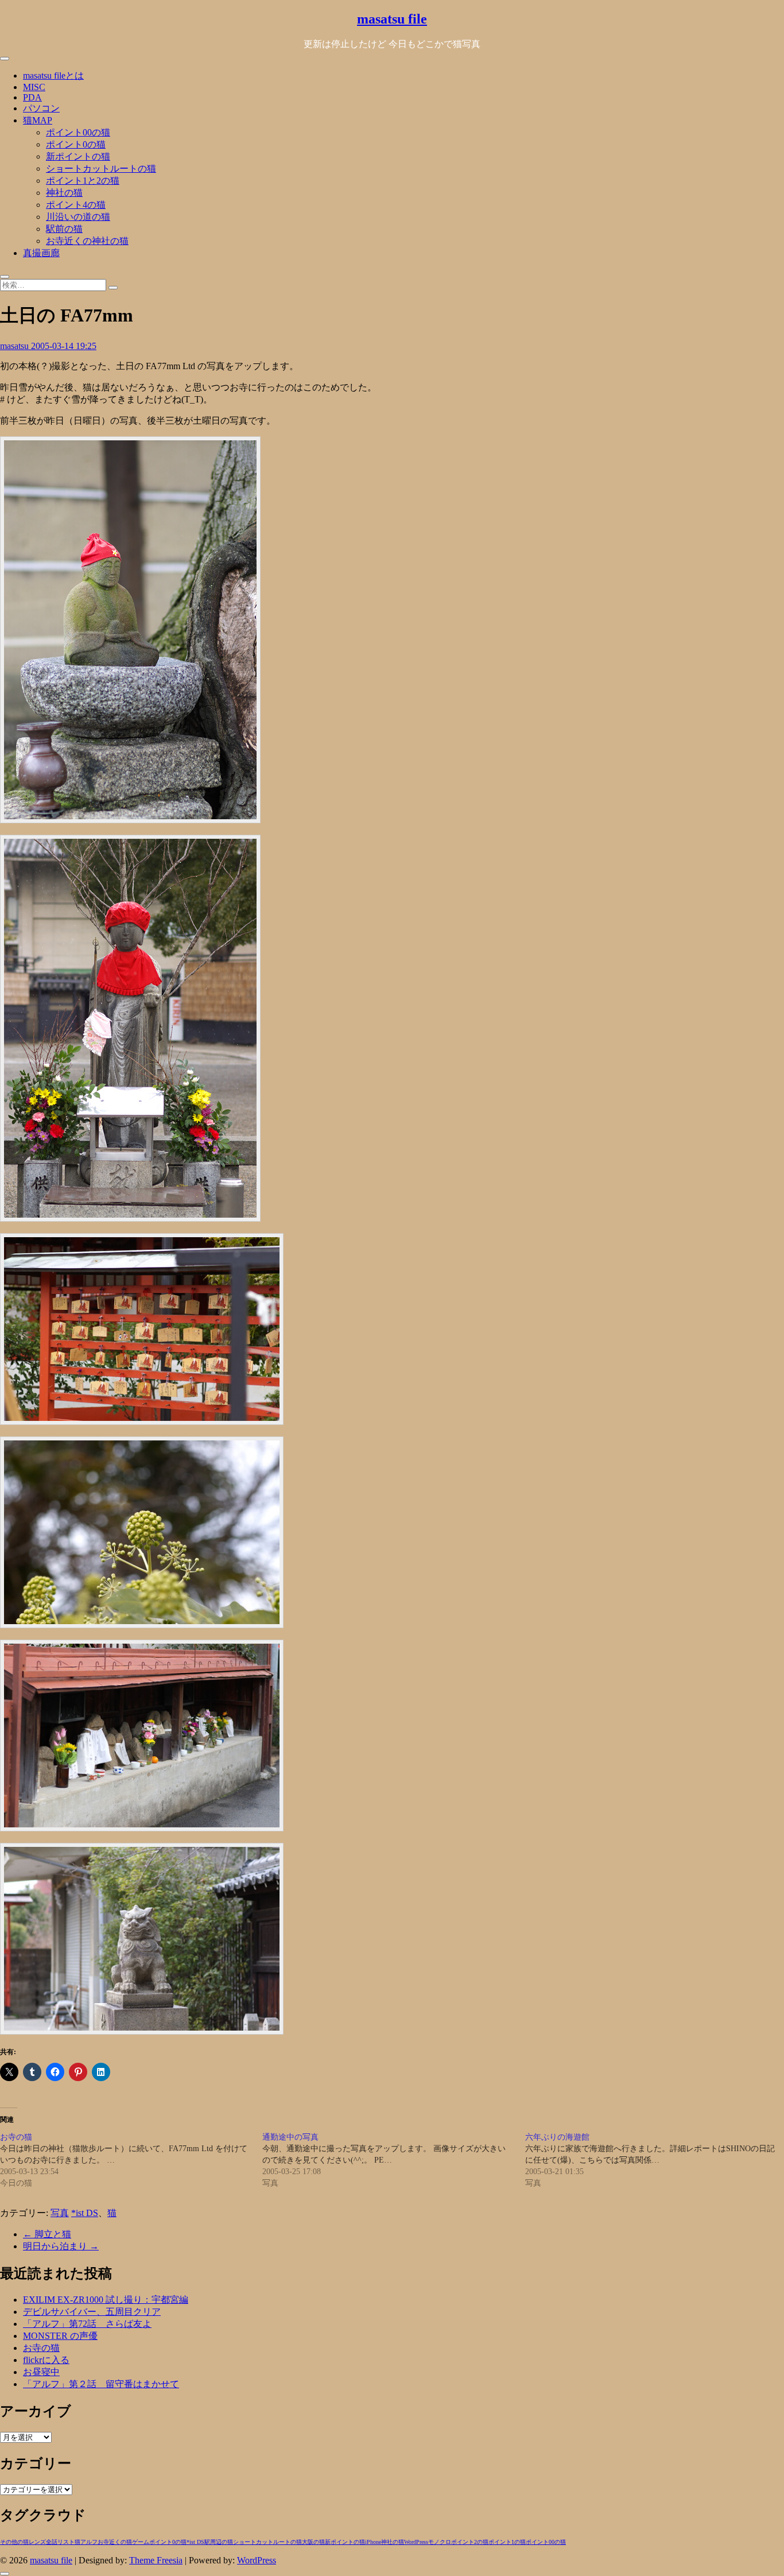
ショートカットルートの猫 (101, 168)
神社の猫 (64, 193)
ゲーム (141, 2542)
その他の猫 (14, 2542)
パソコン (41, 108)
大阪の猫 (313, 2542)
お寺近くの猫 (115, 2542)
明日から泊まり (61, 2246)
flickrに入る (46, 2360)
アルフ (89, 2542)
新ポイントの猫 (78, 156)
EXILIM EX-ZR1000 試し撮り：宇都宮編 (106, 2300)
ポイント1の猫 (507, 2542)
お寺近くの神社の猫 (87, 241)
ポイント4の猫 (76, 205)
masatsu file (392, 19)
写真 (60, 2213)
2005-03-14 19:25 (64, 346)
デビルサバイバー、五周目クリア (92, 2312)
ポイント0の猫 (76, 144)
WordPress (416, 2542)
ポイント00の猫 (78, 132)
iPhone (373, 2542)
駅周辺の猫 (219, 2542)
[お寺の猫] (131, 2160)
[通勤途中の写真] (393, 2160)
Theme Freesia (156, 2560)
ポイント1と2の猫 (83, 181)
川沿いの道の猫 (78, 217)
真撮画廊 (41, 253)
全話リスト (60, 2542)
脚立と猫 (47, 2234)
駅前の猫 (64, 229)
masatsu (15, 346)
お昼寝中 (41, 2372)
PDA (32, 97)
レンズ (37, 2542)
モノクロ (440, 2542)
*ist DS (85, 2213)
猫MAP (38, 120)
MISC (34, 87)
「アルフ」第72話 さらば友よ (87, 2324)
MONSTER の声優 (60, 2336)
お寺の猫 (41, 2348)
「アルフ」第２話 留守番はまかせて (101, 2384)
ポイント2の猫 (470, 2542)
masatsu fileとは (53, 75)
